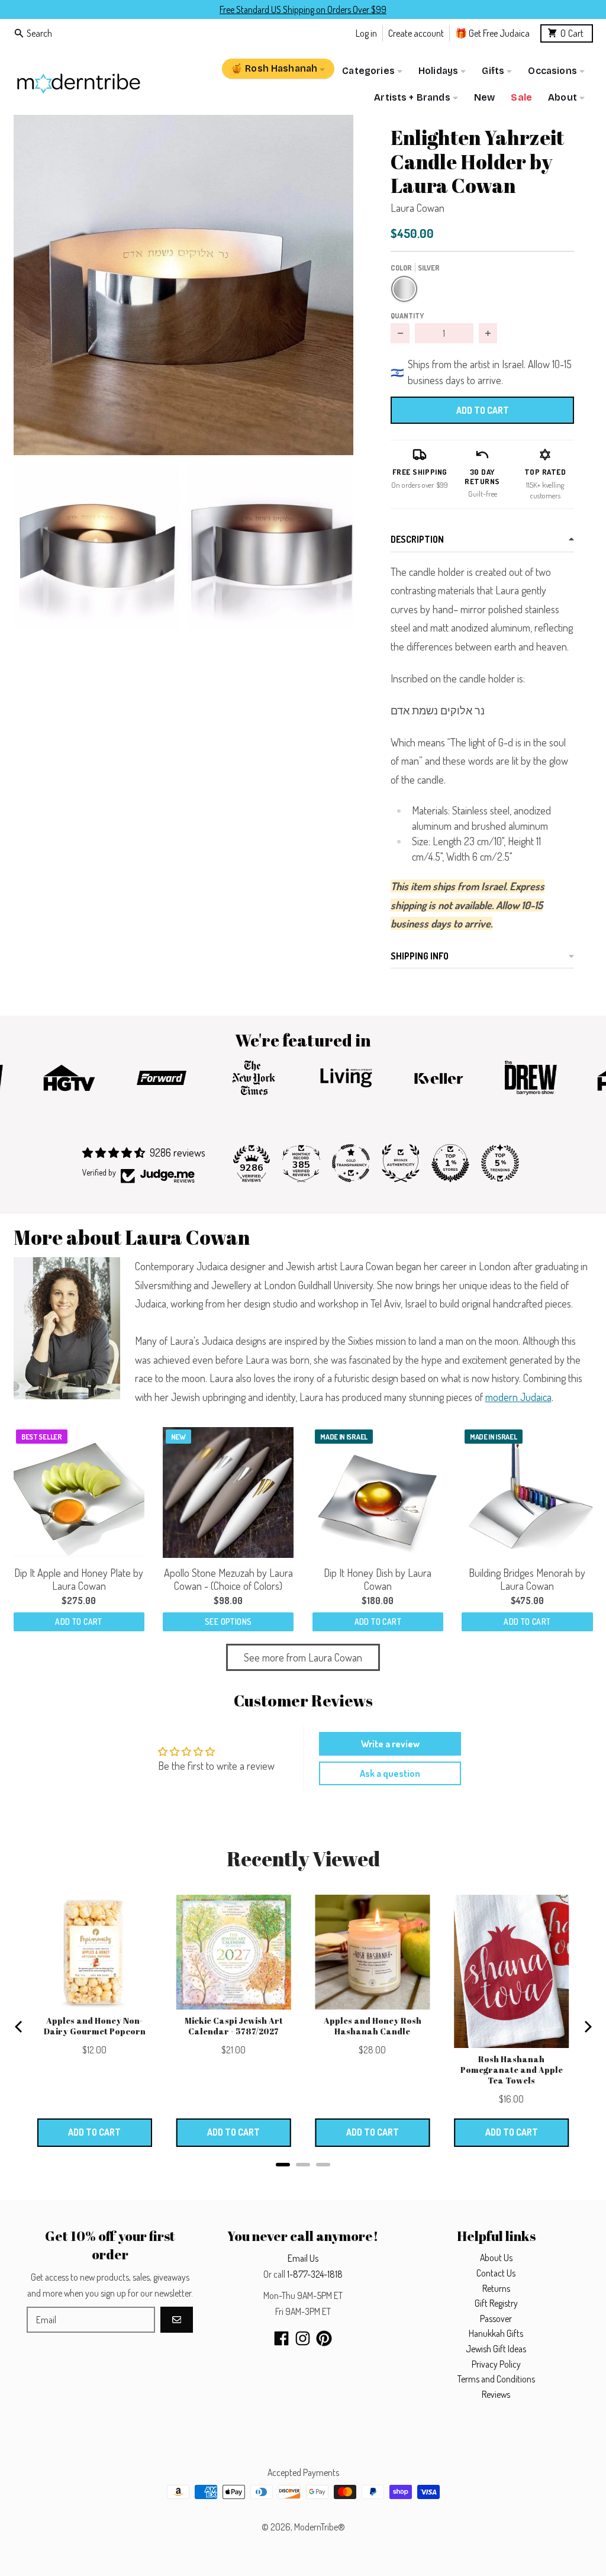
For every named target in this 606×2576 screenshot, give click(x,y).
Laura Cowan (418, 208)
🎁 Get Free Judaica (492, 33)
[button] (184, 285)
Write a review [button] (390, 1744)
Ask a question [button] (390, 1773)
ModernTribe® (320, 2527)
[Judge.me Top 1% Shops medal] (450, 1163)
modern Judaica (518, 1397)
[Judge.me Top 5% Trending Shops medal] (500, 1163)
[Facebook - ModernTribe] (281, 2338)
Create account (416, 33)
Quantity (407, 315)
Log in (366, 33)
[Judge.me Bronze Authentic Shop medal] (401, 1163)
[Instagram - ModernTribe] (303, 2338)
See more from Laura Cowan (303, 1657)
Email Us (303, 2258)
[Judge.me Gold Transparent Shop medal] (351, 1163)
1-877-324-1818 (315, 2274)
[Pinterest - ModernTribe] (324, 2338)
